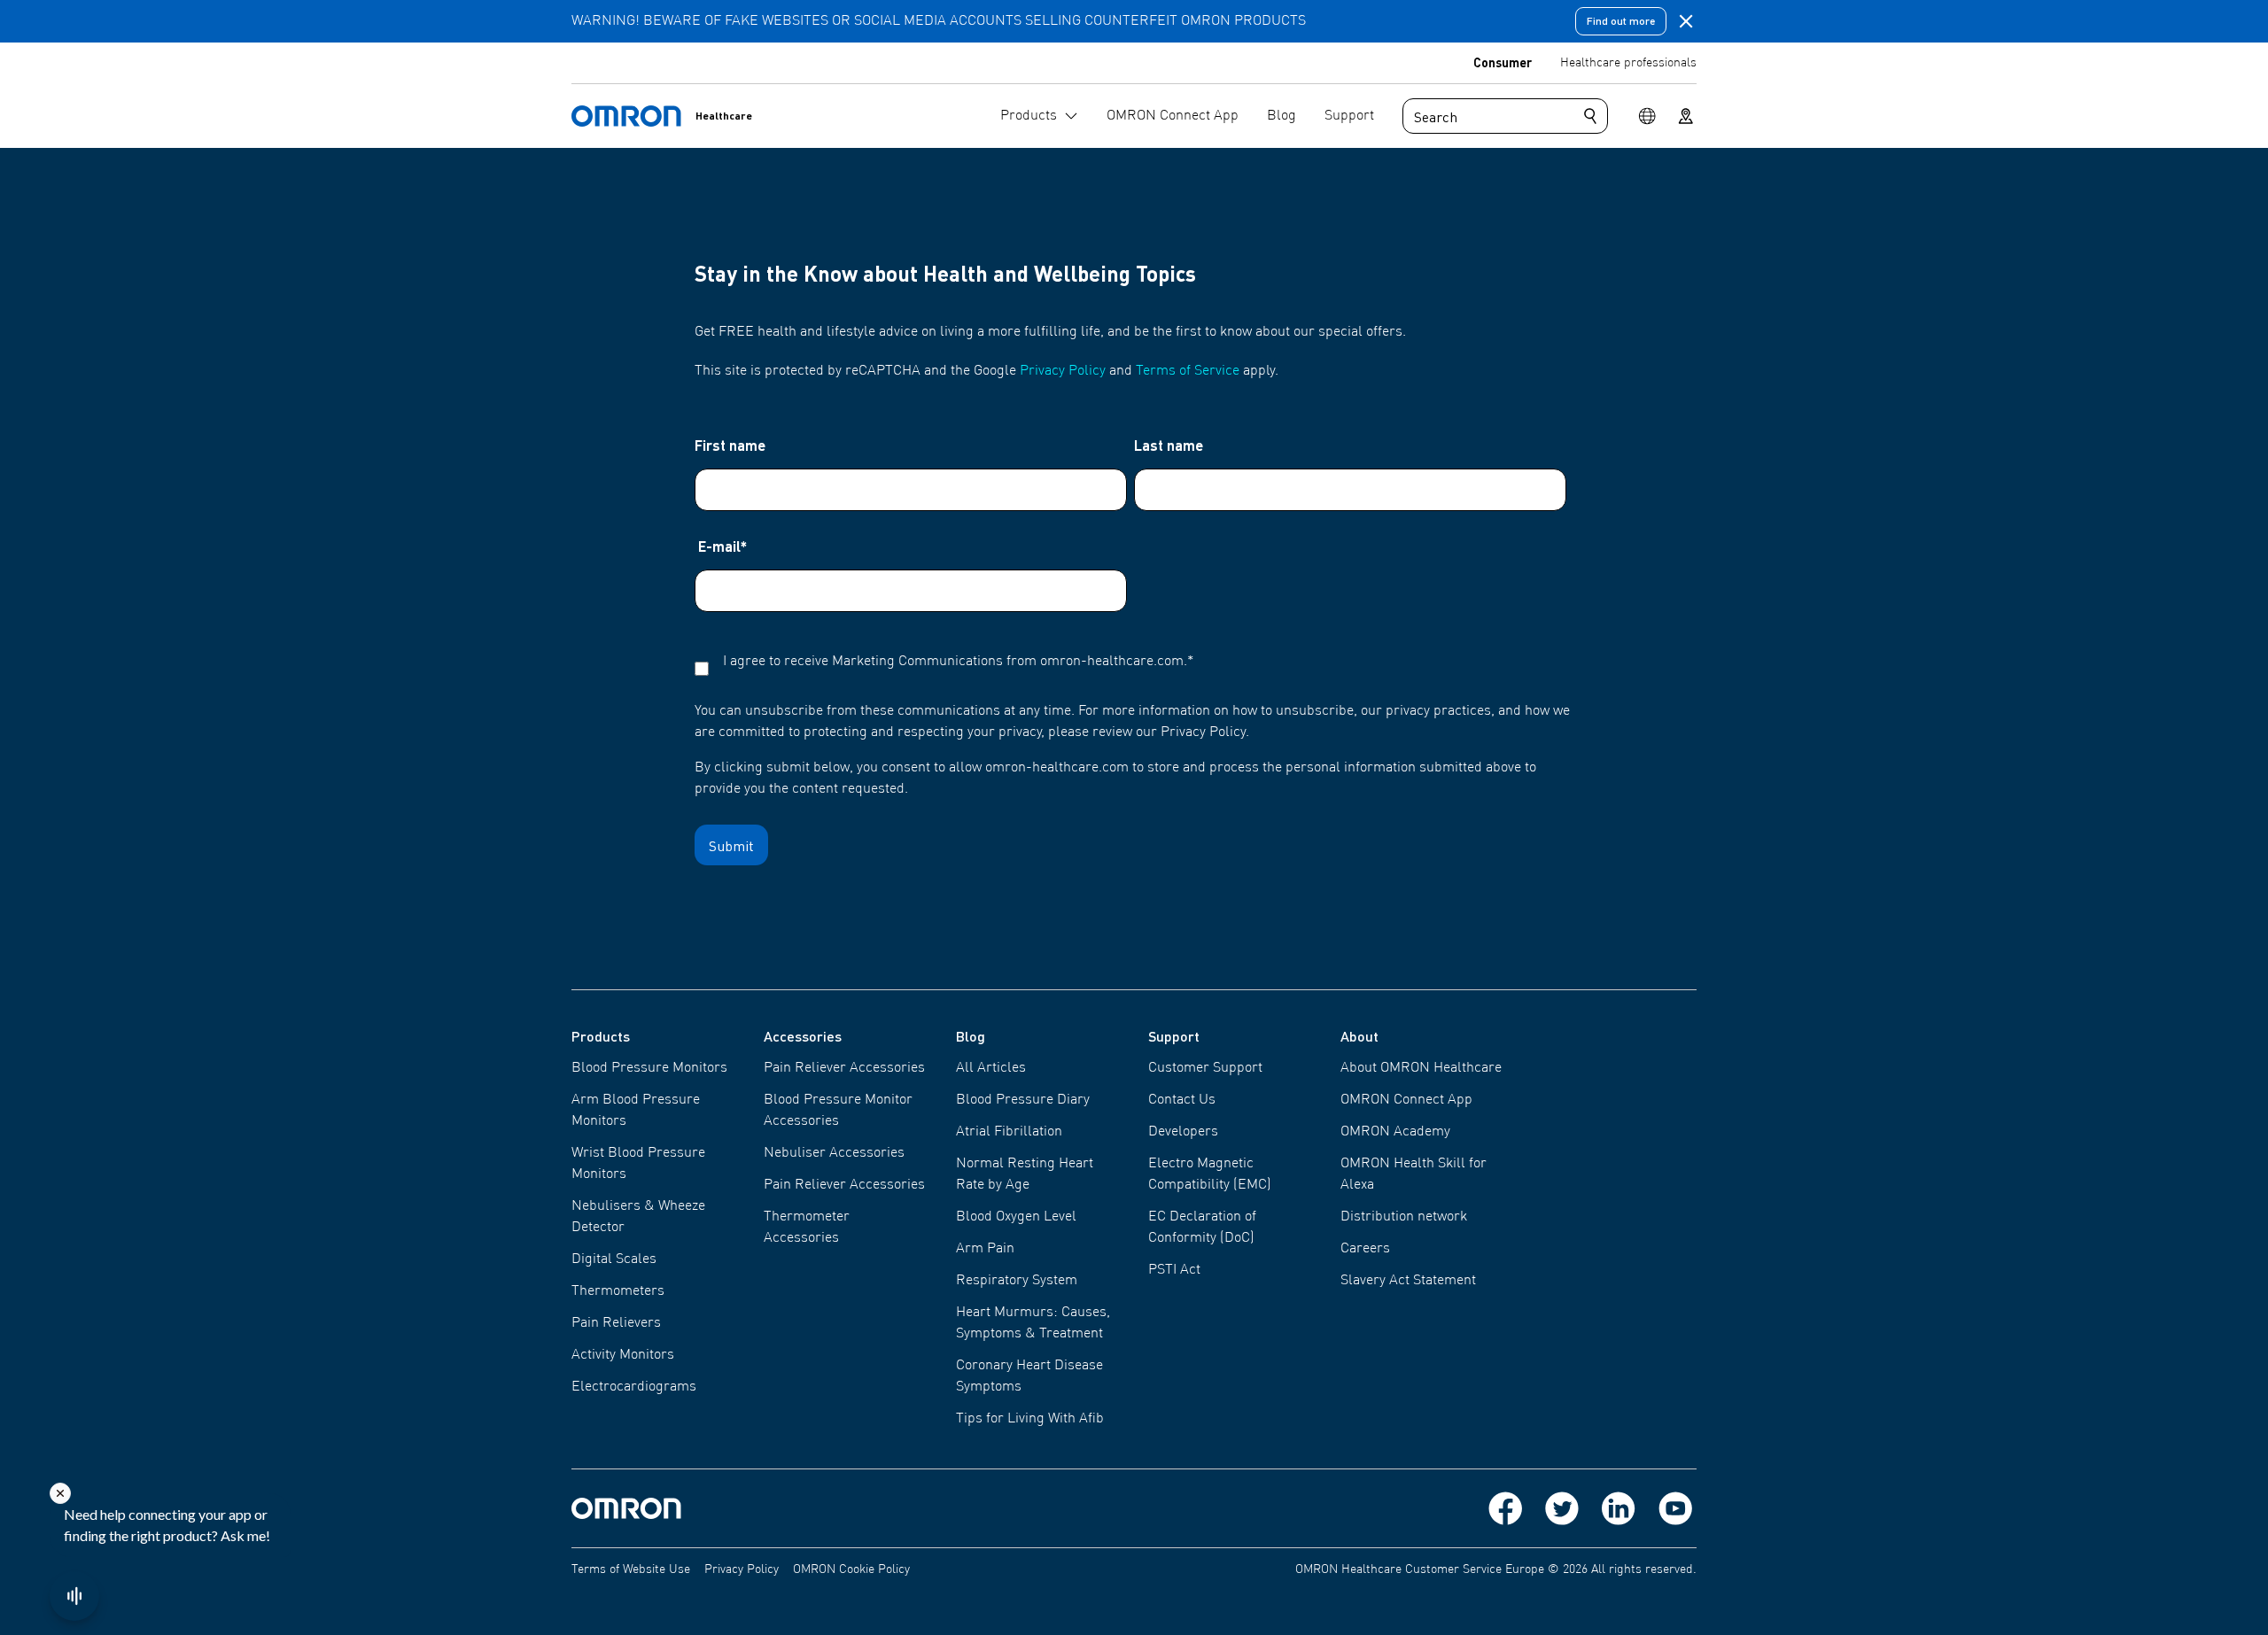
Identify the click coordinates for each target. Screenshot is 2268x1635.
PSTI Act (1174, 1270)
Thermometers (618, 1291)
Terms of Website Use (631, 1569)
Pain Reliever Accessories (844, 1068)
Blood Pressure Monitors (649, 1068)
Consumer (1503, 62)
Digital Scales (614, 1259)
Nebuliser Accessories (834, 1153)
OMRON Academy (1395, 1132)
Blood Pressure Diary (1023, 1100)
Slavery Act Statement (1408, 1281)
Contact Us (1182, 1100)
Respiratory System (1017, 1281)
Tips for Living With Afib (1030, 1419)
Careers (1365, 1249)
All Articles (991, 1068)
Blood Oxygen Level (1016, 1217)
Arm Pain (985, 1249)
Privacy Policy (1063, 371)
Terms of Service (1188, 371)
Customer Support (1205, 1068)
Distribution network (1404, 1217)
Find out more (1621, 21)
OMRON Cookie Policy (851, 1569)
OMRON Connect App (1406, 1100)
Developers (1183, 1132)
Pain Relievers (616, 1323)
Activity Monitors (623, 1355)
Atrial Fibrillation (1009, 1132)
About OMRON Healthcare (1421, 1068)
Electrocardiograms (634, 1387)
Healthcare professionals (1628, 63)
